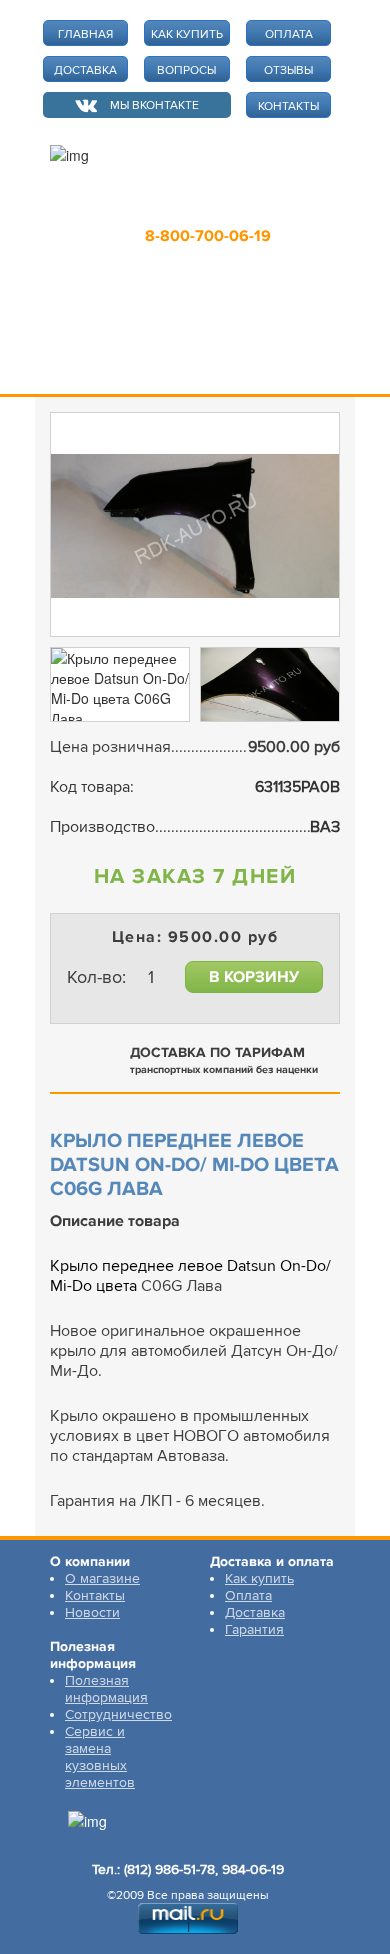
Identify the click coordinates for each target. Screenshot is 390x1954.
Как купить (259, 1578)
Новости (92, 1612)
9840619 (286, 207)
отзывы (288, 70)
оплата (289, 34)
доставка (85, 70)
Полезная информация (106, 1689)
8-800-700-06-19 (208, 236)
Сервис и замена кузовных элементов (100, 1757)
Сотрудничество (118, 1714)
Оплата (248, 1595)
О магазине (102, 1578)
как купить (187, 34)
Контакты (95, 1595)
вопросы (186, 70)
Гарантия (254, 1629)
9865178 (196, 207)
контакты (288, 106)
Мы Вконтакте (154, 105)
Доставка (255, 1612)
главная (85, 34)
